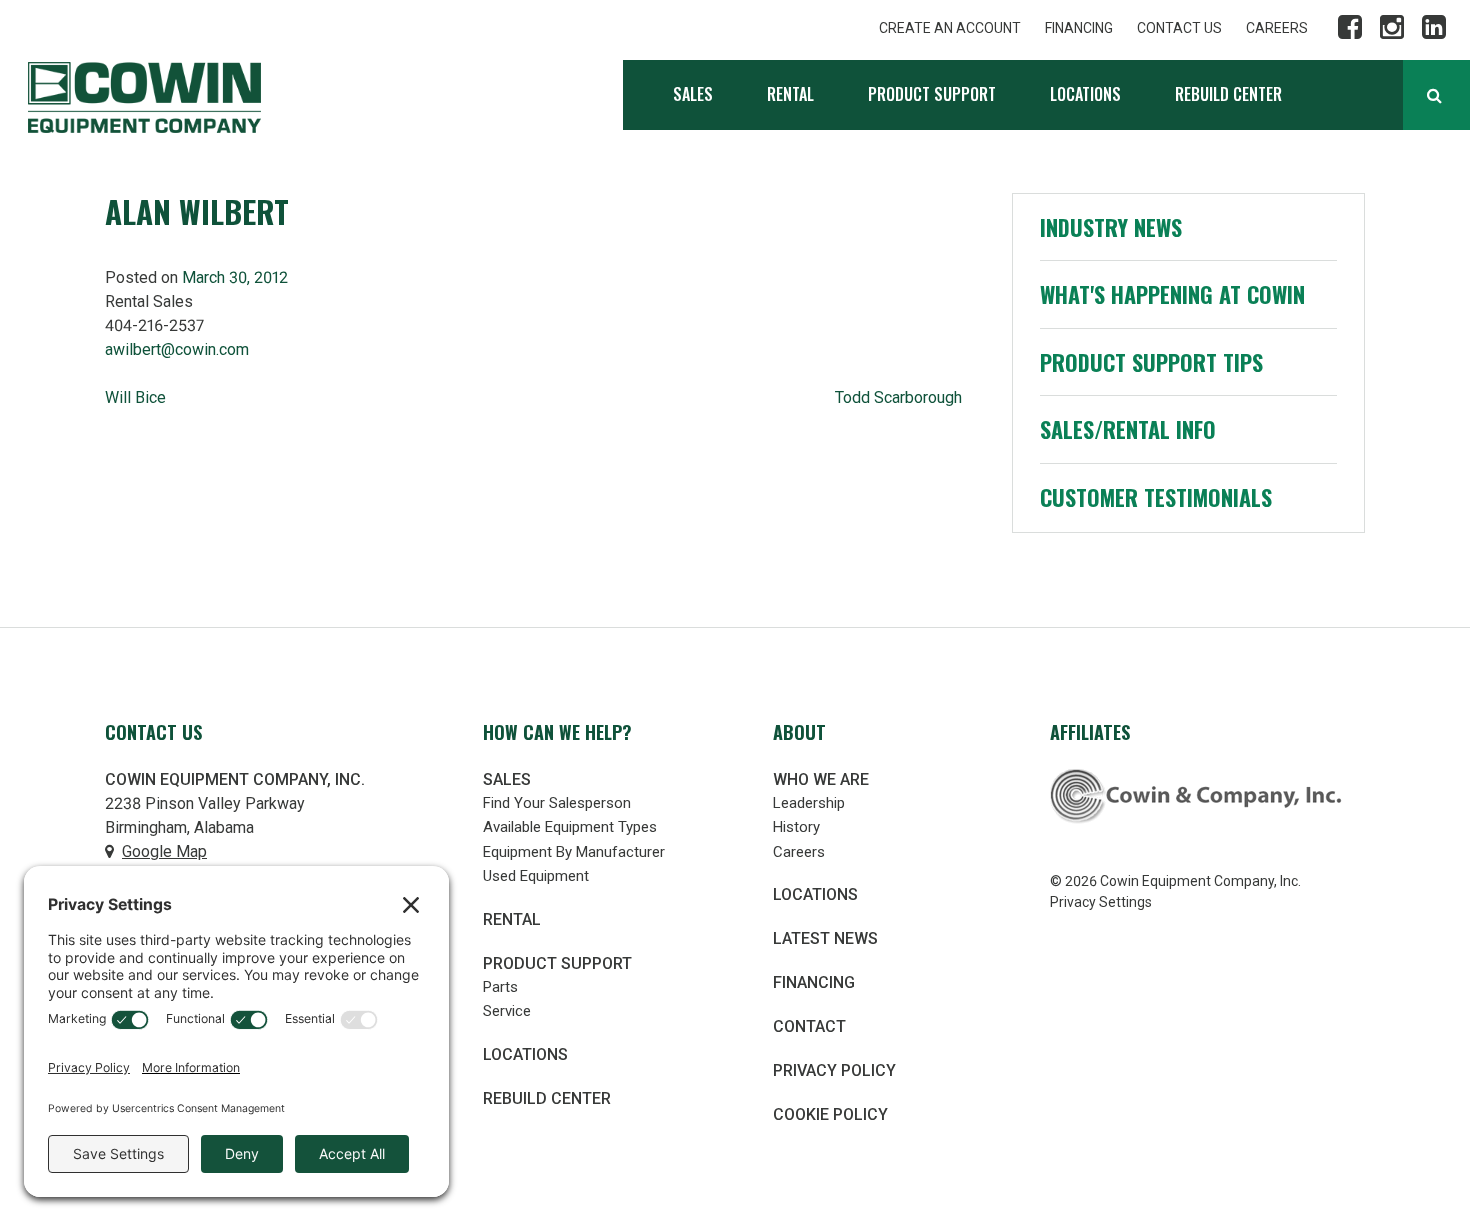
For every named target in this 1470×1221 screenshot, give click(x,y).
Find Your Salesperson (557, 803)
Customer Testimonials (1156, 497)
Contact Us (1179, 28)
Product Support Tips (1151, 362)
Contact (809, 1026)
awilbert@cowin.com (177, 349)
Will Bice (135, 397)
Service (507, 1011)
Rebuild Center (1228, 94)
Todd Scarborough (898, 397)
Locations (1085, 94)
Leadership (809, 803)
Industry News (1111, 227)
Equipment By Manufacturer (574, 852)
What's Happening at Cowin (1172, 294)
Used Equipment (536, 876)
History (796, 827)
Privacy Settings (1101, 902)
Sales (693, 94)
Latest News (825, 938)
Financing (1079, 28)
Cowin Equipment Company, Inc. (144, 97)
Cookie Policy (830, 1114)
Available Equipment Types (570, 827)
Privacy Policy (834, 1070)
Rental (790, 94)
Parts (500, 987)
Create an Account (950, 28)
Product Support (932, 94)
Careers (1277, 28)
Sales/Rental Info (1128, 429)
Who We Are (821, 779)
